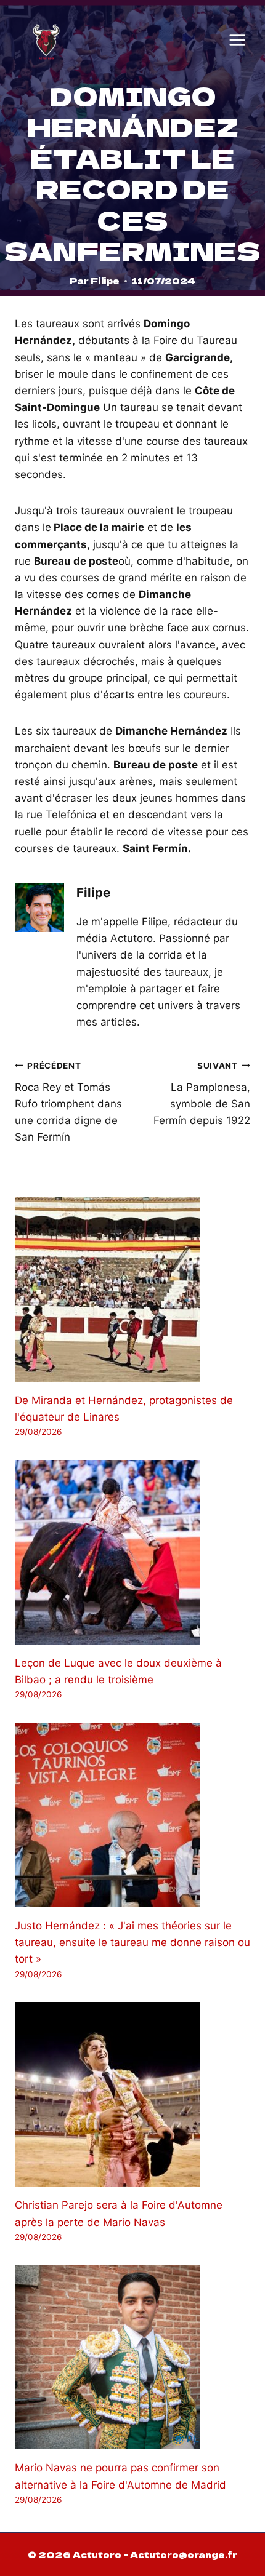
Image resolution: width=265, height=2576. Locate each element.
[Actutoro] (46, 40)
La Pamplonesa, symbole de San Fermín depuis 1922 (202, 1094)
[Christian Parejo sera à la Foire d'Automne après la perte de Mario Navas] (132, 2094)
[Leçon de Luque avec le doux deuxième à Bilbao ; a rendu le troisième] (132, 1552)
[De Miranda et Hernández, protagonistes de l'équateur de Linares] (132, 1290)
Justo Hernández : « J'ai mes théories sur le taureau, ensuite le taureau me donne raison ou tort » (132, 1942)
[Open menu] (237, 40)
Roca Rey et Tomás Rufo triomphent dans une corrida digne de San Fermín (68, 1102)
